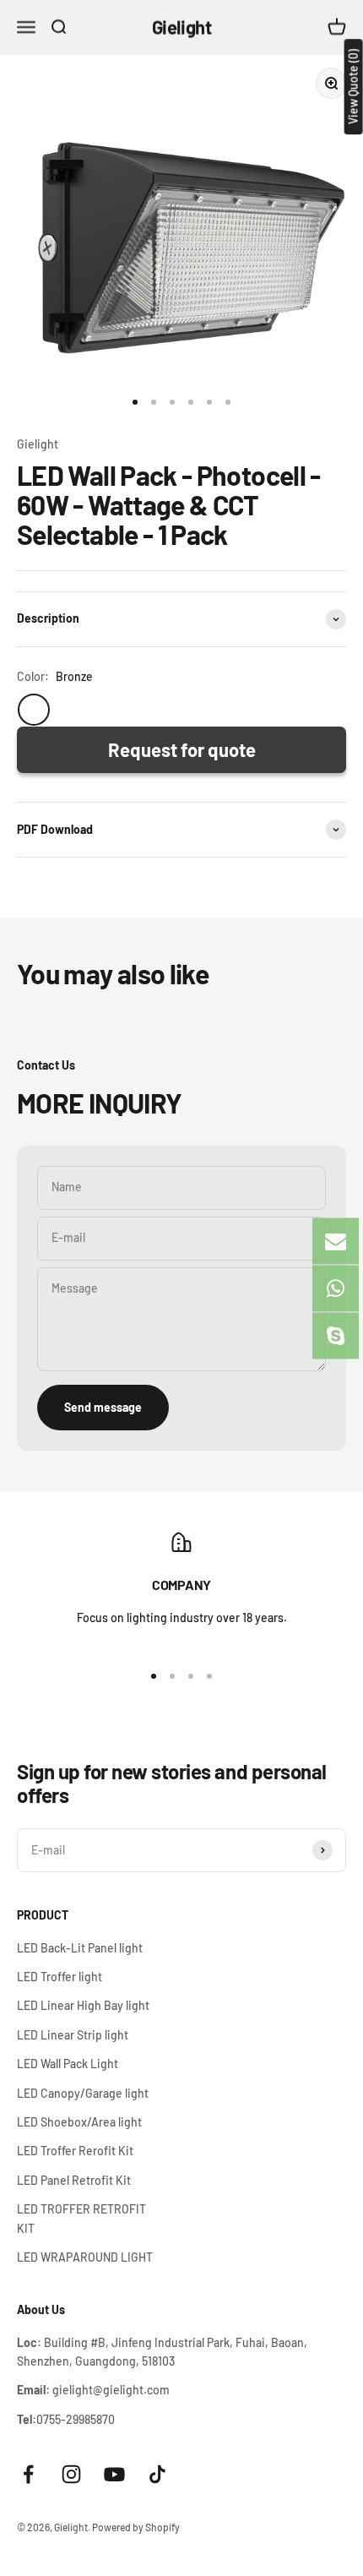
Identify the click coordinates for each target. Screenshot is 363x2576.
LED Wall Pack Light (68, 2064)
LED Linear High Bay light (83, 2005)
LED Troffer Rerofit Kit (75, 2151)
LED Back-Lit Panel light (80, 1948)
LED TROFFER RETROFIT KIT (81, 2218)
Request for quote (182, 749)
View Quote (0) (353, 87)
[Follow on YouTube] (114, 2474)
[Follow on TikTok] (157, 2474)
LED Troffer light (60, 1977)
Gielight (38, 444)
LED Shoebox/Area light (79, 2122)
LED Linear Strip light (73, 2035)
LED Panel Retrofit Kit (74, 2180)
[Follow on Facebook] (28, 2474)
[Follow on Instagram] (71, 2474)
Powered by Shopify (136, 2527)
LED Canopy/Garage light (83, 2093)
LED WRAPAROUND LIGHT (85, 2257)
